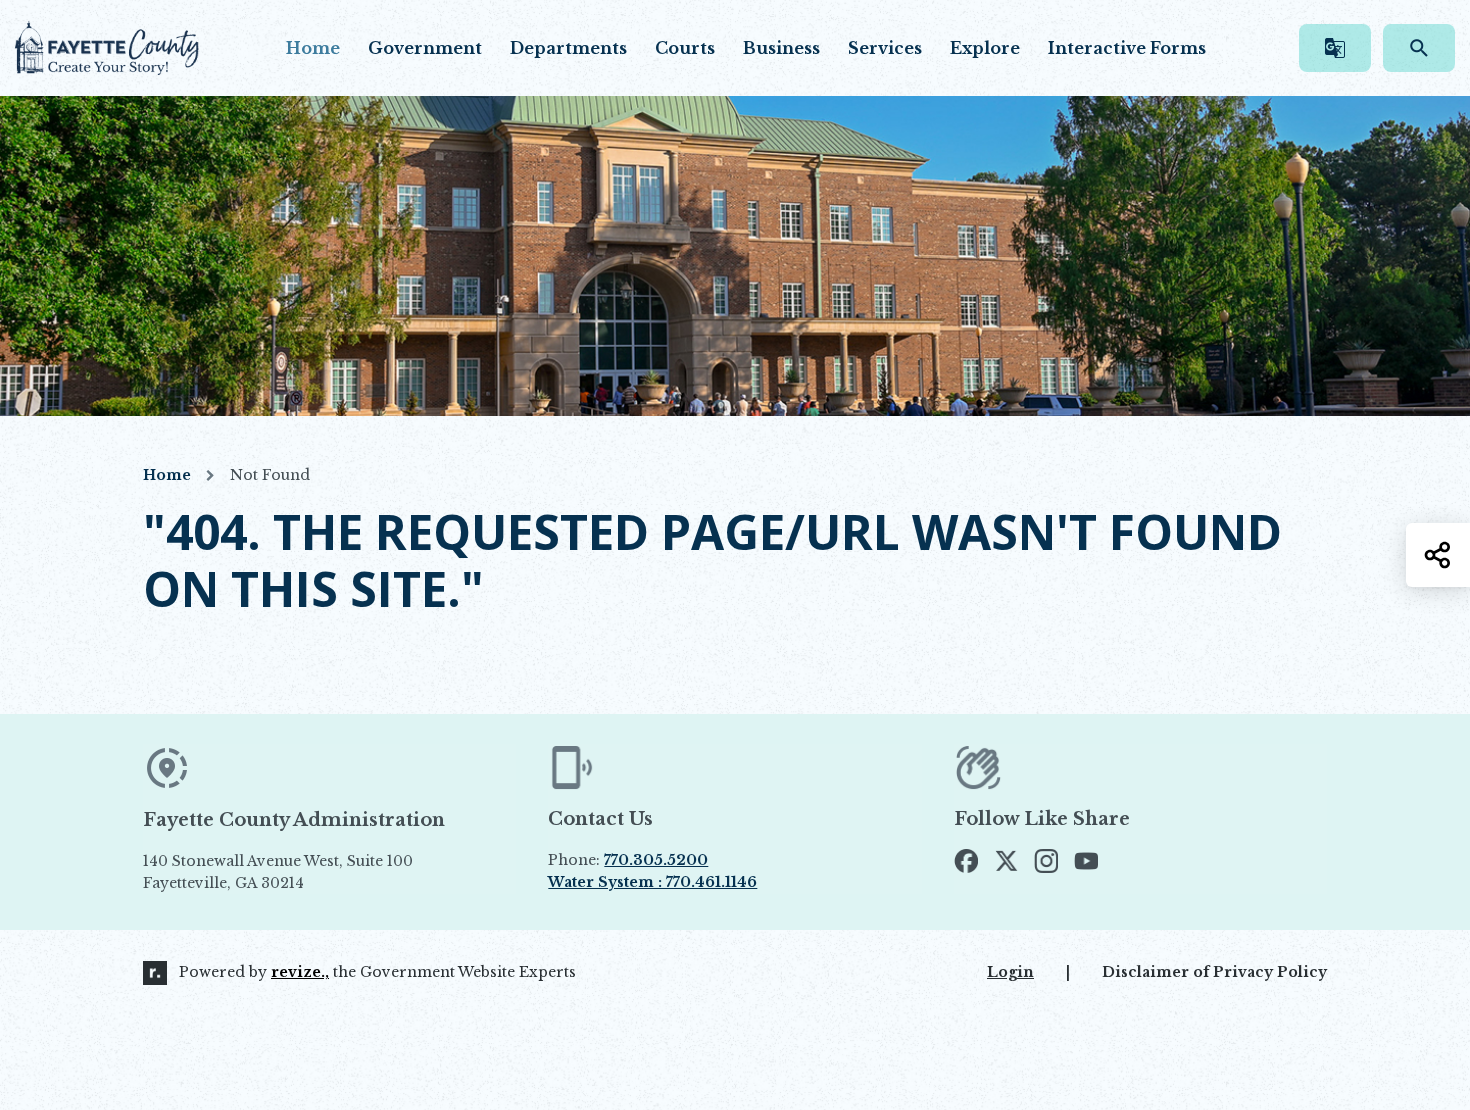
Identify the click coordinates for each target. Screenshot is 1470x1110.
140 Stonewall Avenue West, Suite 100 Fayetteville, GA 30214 (324, 873)
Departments (568, 48)
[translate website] (1335, 48)
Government (425, 48)
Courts (685, 48)
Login (1010, 972)
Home (313, 48)
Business (781, 48)
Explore (985, 48)
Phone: (628, 860)
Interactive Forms (1127, 48)
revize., (300, 972)
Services (885, 48)
